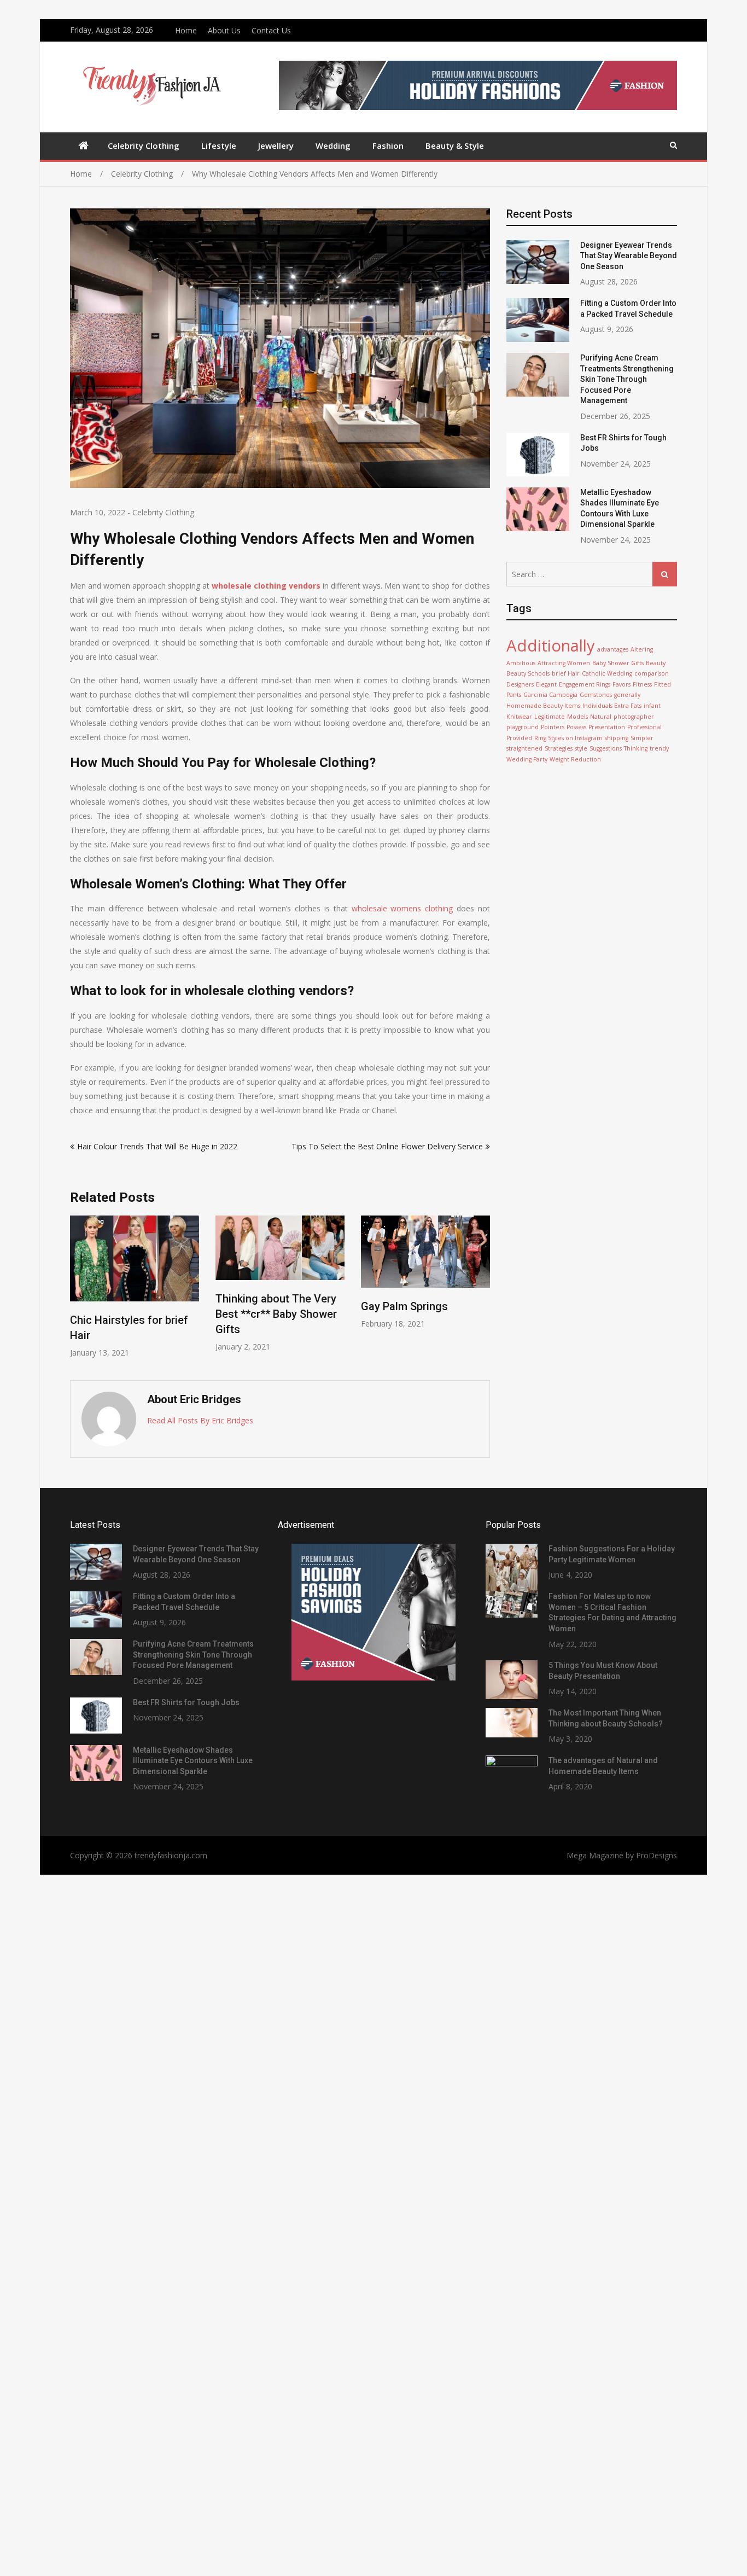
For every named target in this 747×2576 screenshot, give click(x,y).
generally (627, 695)
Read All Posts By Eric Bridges (200, 1420)
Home (186, 30)
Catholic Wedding (607, 673)
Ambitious (521, 663)
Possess (576, 727)
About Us (224, 30)
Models (577, 717)
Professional (644, 727)
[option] (135, 1287)
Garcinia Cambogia (550, 695)
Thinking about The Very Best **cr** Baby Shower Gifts (276, 1314)
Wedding (333, 146)
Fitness (642, 684)
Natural (601, 717)
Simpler (642, 738)
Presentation (607, 727)
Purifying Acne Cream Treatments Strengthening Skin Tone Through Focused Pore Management (627, 379)
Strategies (559, 748)
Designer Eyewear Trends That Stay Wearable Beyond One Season (629, 256)
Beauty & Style (455, 146)
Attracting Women (564, 663)
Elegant (546, 684)
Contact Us (271, 30)
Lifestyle (219, 146)
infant (652, 706)
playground (523, 727)
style (581, 748)
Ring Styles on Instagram (568, 738)
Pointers (553, 727)
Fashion (388, 146)
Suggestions (606, 748)
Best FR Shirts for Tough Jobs (186, 1702)
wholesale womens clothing (402, 908)
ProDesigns (656, 1855)
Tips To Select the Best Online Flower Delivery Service (387, 1146)
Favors (621, 684)
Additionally (551, 646)
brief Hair (566, 673)
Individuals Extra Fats (612, 706)
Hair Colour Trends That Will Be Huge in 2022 (157, 1146)
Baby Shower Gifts (618, 663)
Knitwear (519, 717)
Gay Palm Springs (404, 1306)
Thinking (636, 748)
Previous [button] (77, 1292)
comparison (652, 673)
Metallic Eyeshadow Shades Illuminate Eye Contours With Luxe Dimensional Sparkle (193, 1761)
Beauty (656, 663)
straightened (524, 748)
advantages (613, 649)
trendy (659, 748)
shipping (617, 738)
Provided (519, 738)
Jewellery (276, 146)
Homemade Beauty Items (543, 706)
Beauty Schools (528, 673)
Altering (642, 649)
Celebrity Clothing (144, 146)
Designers (520, 684)
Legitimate (550, 717)
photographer (634, 717)
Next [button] (483, 1292)
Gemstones (596, 695)
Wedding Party (527, 759)
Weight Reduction (575, 759)
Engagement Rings (585, 684)
